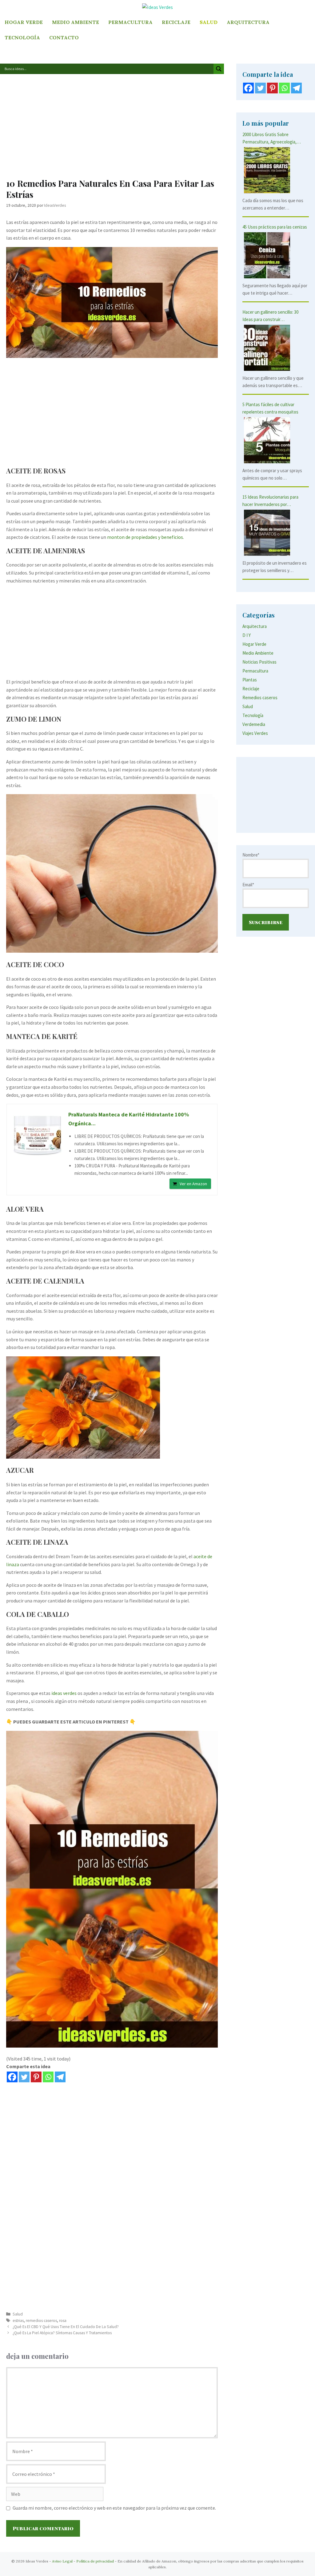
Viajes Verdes (255, 733)
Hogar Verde (24, 22)
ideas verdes (64, 1693)
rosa (63, 2321)
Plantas (250, 680)
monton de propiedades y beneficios (145, 537)
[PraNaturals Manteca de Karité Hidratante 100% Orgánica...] (38, 1135)
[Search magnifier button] (219, 69)
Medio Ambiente (76, 22)
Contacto (64, 37)
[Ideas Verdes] (157, 7)
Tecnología (22, 37)
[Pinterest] (36, 2077)
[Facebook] (12, 2077)
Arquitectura (248, 22)
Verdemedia (254, 724)
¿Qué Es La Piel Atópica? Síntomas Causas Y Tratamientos (62, 2333)
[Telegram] (60, 2077)
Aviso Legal (62, 2561)
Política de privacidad (95, 2561)
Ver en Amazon (193, 1184)
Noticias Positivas (259, 662)
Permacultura (130, 22)
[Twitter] (24, 2077)
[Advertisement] (112, 129)
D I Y (247, 635)
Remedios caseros (260, 698)
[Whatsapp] (48, 2077)
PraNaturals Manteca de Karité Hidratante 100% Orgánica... (129, 1119)
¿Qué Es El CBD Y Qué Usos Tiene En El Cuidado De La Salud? (66, 2327)
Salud (209, 22)
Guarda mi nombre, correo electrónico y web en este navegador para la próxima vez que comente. (114, 2508)
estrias (18, 2321)
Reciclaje (176, 22)
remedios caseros (41, 2321)
